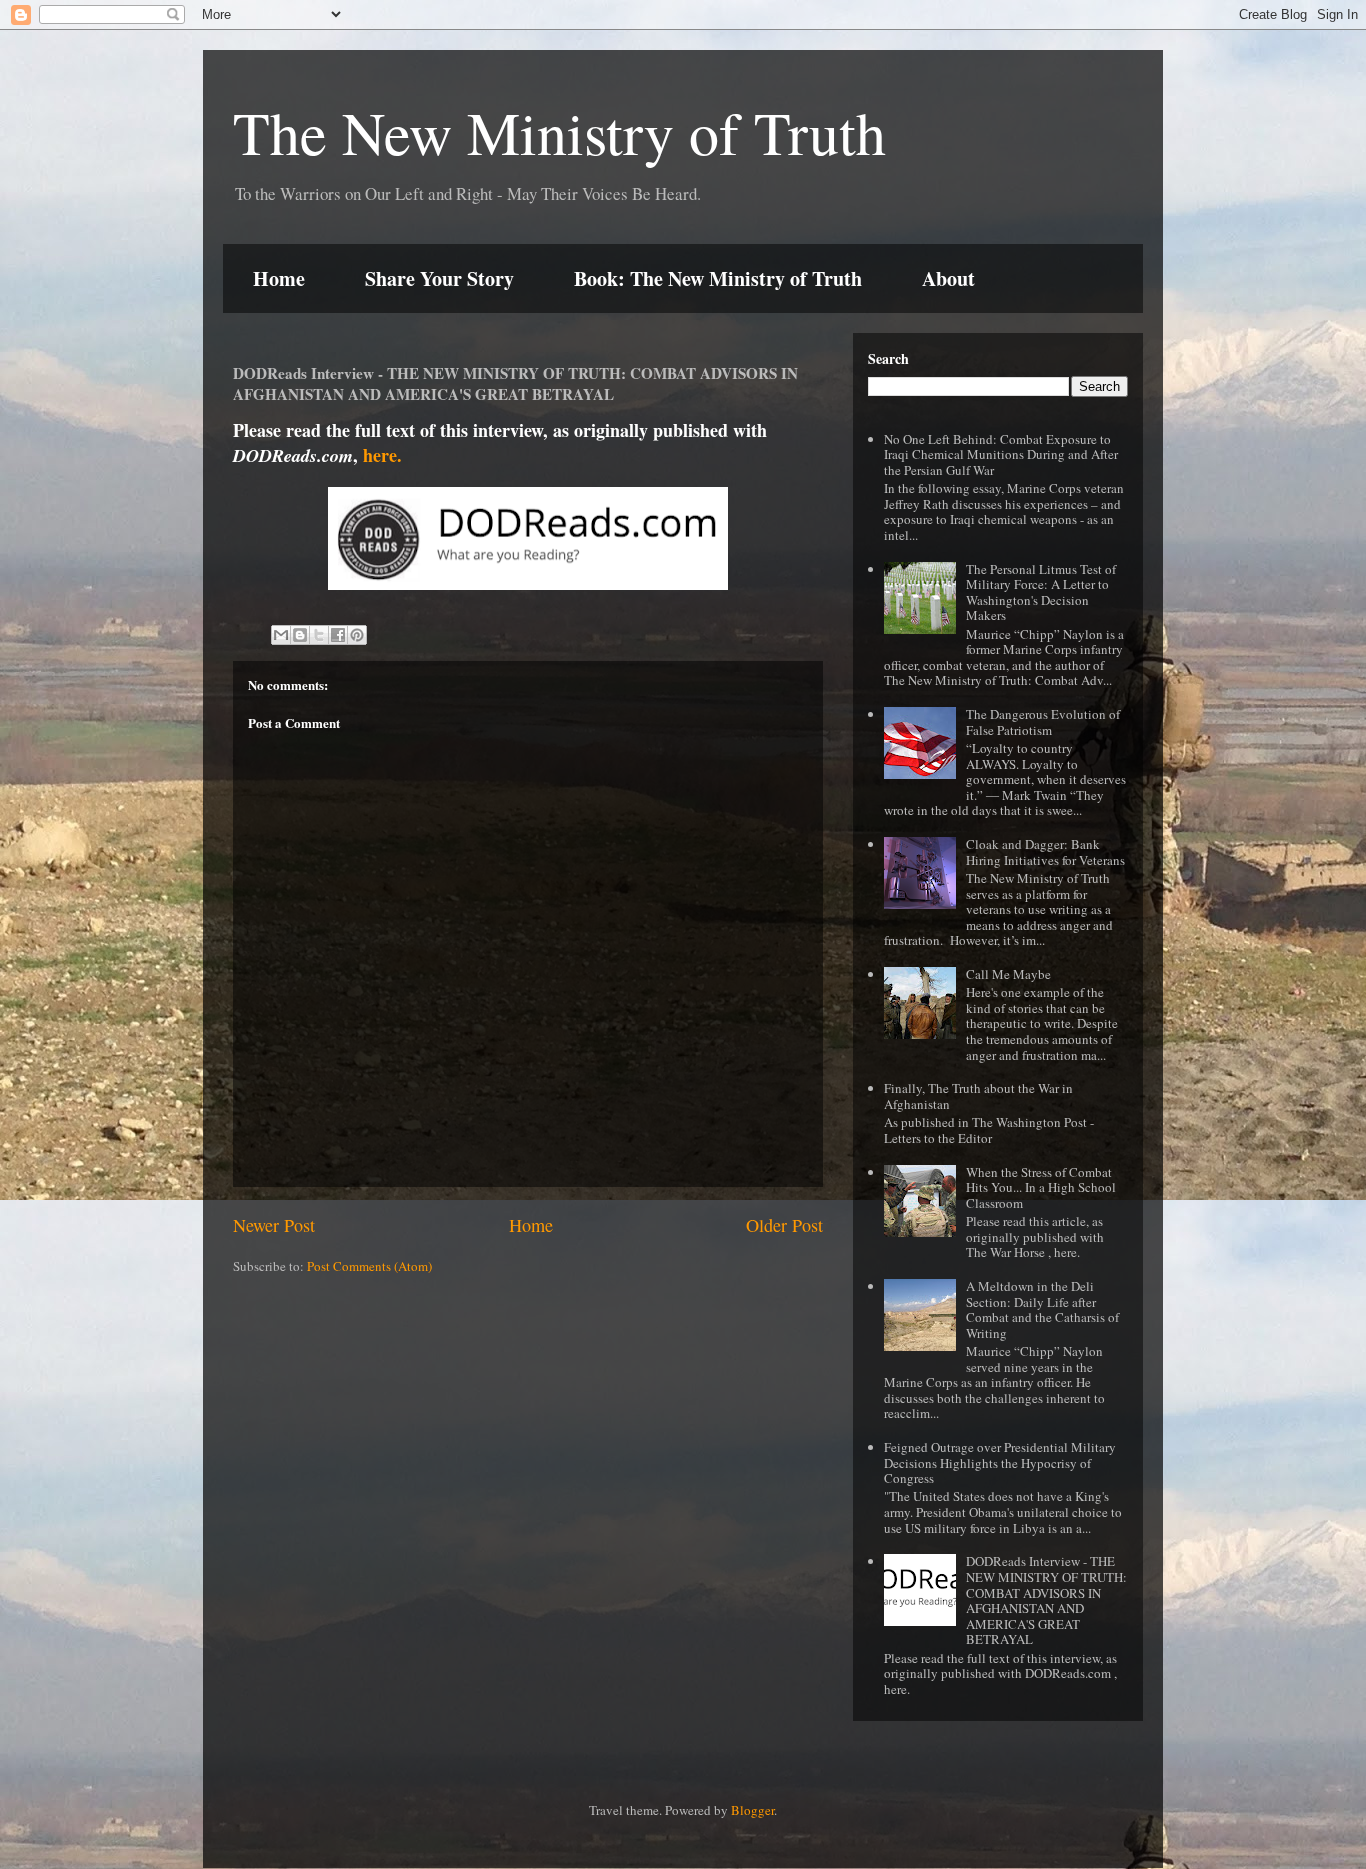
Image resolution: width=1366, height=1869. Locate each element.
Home (279, 278)
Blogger (752, 1810)
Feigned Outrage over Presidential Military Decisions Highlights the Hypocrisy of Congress (1000, 1462)
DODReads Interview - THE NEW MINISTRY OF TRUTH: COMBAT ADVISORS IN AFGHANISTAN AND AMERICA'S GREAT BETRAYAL (1046, 1600)
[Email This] (281, 635)
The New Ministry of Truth (559, 132)
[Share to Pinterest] (357, 635)
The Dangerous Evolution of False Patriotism (1043, 722)
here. (382, 455)
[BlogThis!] (300, 635)
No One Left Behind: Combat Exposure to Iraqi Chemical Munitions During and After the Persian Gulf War (1001, 454)
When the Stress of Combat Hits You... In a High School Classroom (1041, 1187)
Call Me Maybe (1008, 974)
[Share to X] (319, 635)
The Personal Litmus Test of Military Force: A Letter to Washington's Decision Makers (1041, 592)
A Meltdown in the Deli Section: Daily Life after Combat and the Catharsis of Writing (1042, 1309)
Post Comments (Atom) (369, 1266)
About (948, 278)
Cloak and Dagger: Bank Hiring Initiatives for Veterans (1045, 852)
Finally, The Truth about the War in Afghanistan (978, 1096)
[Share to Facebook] (338, 635)
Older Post (784, 1225)
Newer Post (274, 1225)
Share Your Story (439, 278)
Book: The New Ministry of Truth (718, 278)
